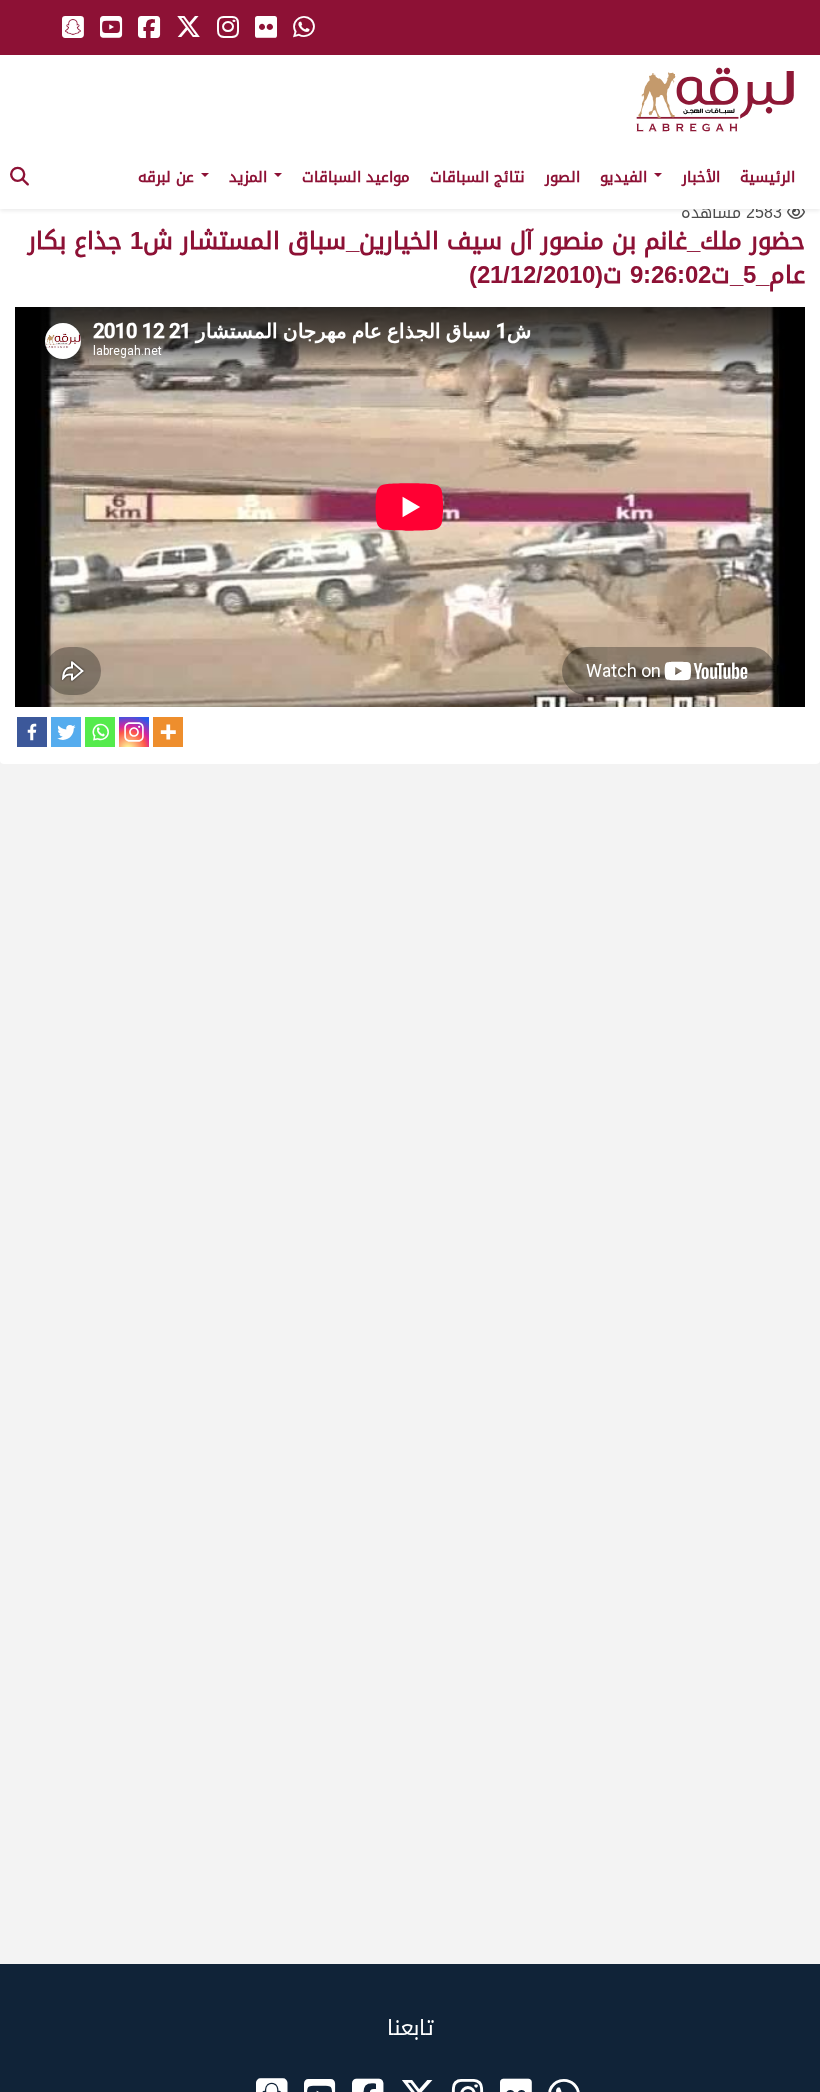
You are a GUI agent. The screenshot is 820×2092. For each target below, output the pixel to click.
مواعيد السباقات (356, 177)
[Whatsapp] (100, 732)
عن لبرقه (168, 177)
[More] (168, 732)
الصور (562, 177)
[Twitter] (66, 732)
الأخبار (701, 177)
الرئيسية (767, 177)
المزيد (250, 177)
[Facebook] (32, 732)
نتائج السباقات (477, 177)
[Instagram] (134, 732)
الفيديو (626, 177)
